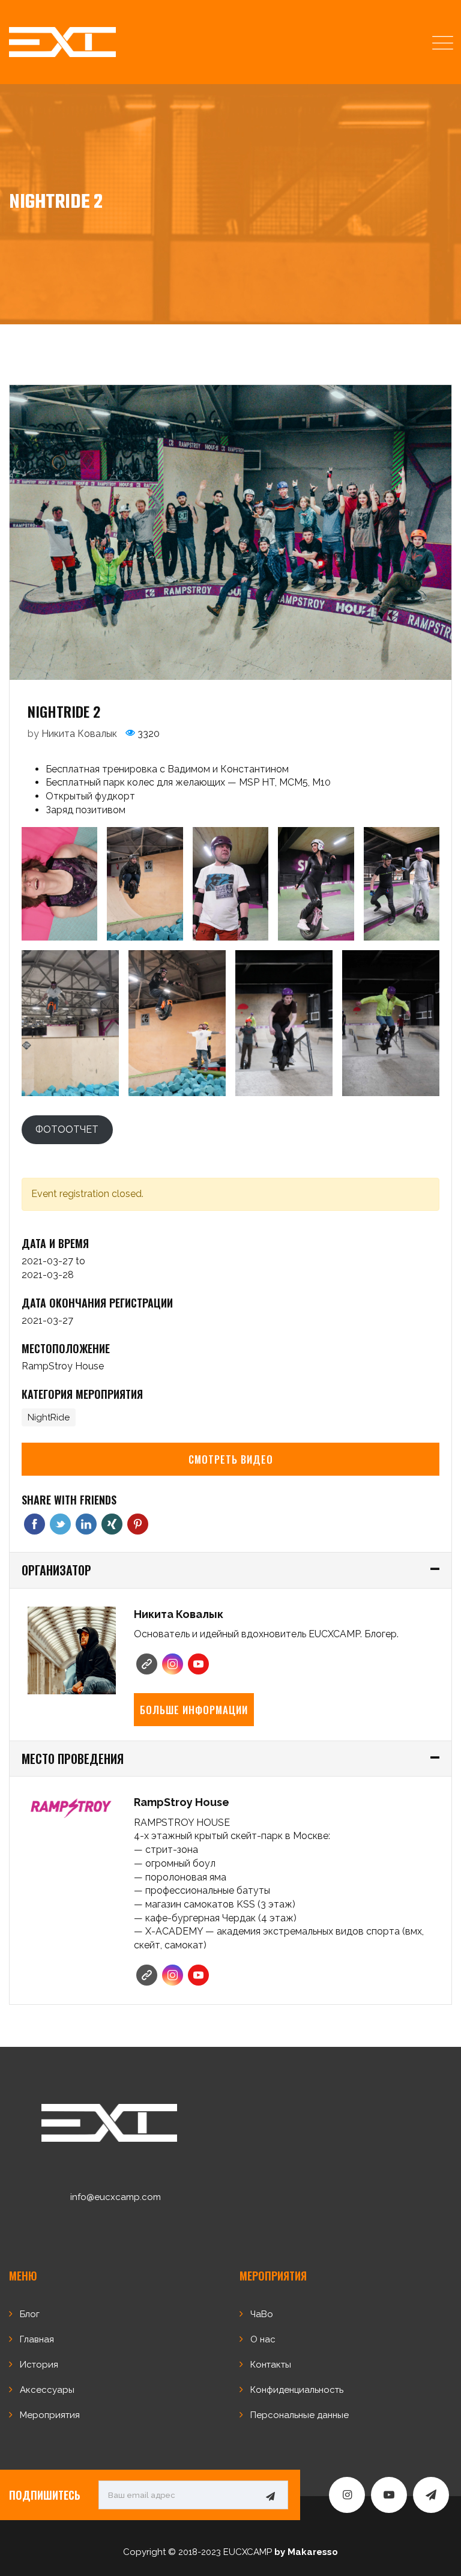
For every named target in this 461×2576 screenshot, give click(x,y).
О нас (263, 2339)
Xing (112, 1524)
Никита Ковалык (79, 734)
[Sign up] (270, 2496)
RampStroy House (63, 1366)
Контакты (271, 2365)
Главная (37, 2339)
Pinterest (138, 1524)
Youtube (198, 1664)
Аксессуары (47, 2390)
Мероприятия (50, 2415)
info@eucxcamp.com (116, 2197)
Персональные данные (300, 2415)
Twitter (60, 1524)
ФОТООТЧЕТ (67, 1129)
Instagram (173, 1664)
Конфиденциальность (297, 2390)
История (39, 2365)
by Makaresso (306, 2552)
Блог (30, 2314)
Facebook (35, 1524)
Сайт (147, 1664)
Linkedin (86, 1524)
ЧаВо (262, 2314)
